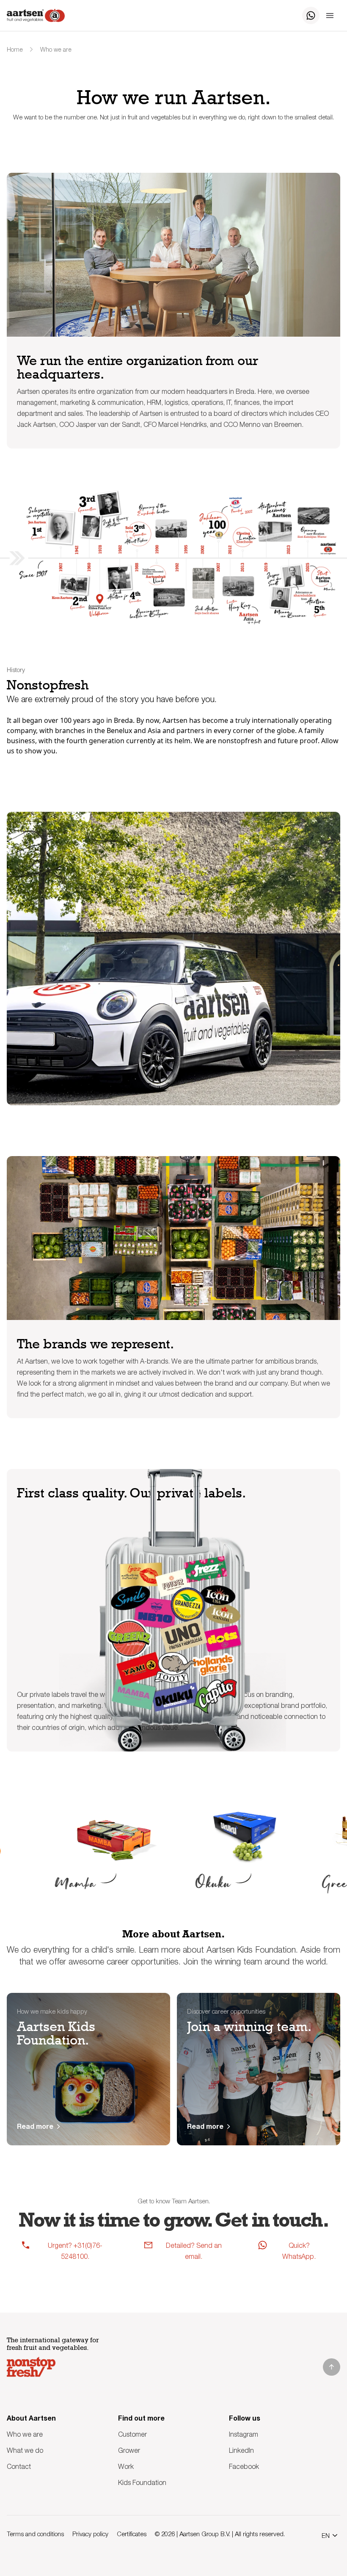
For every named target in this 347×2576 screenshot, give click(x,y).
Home (15, 49)
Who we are (56, 49)
